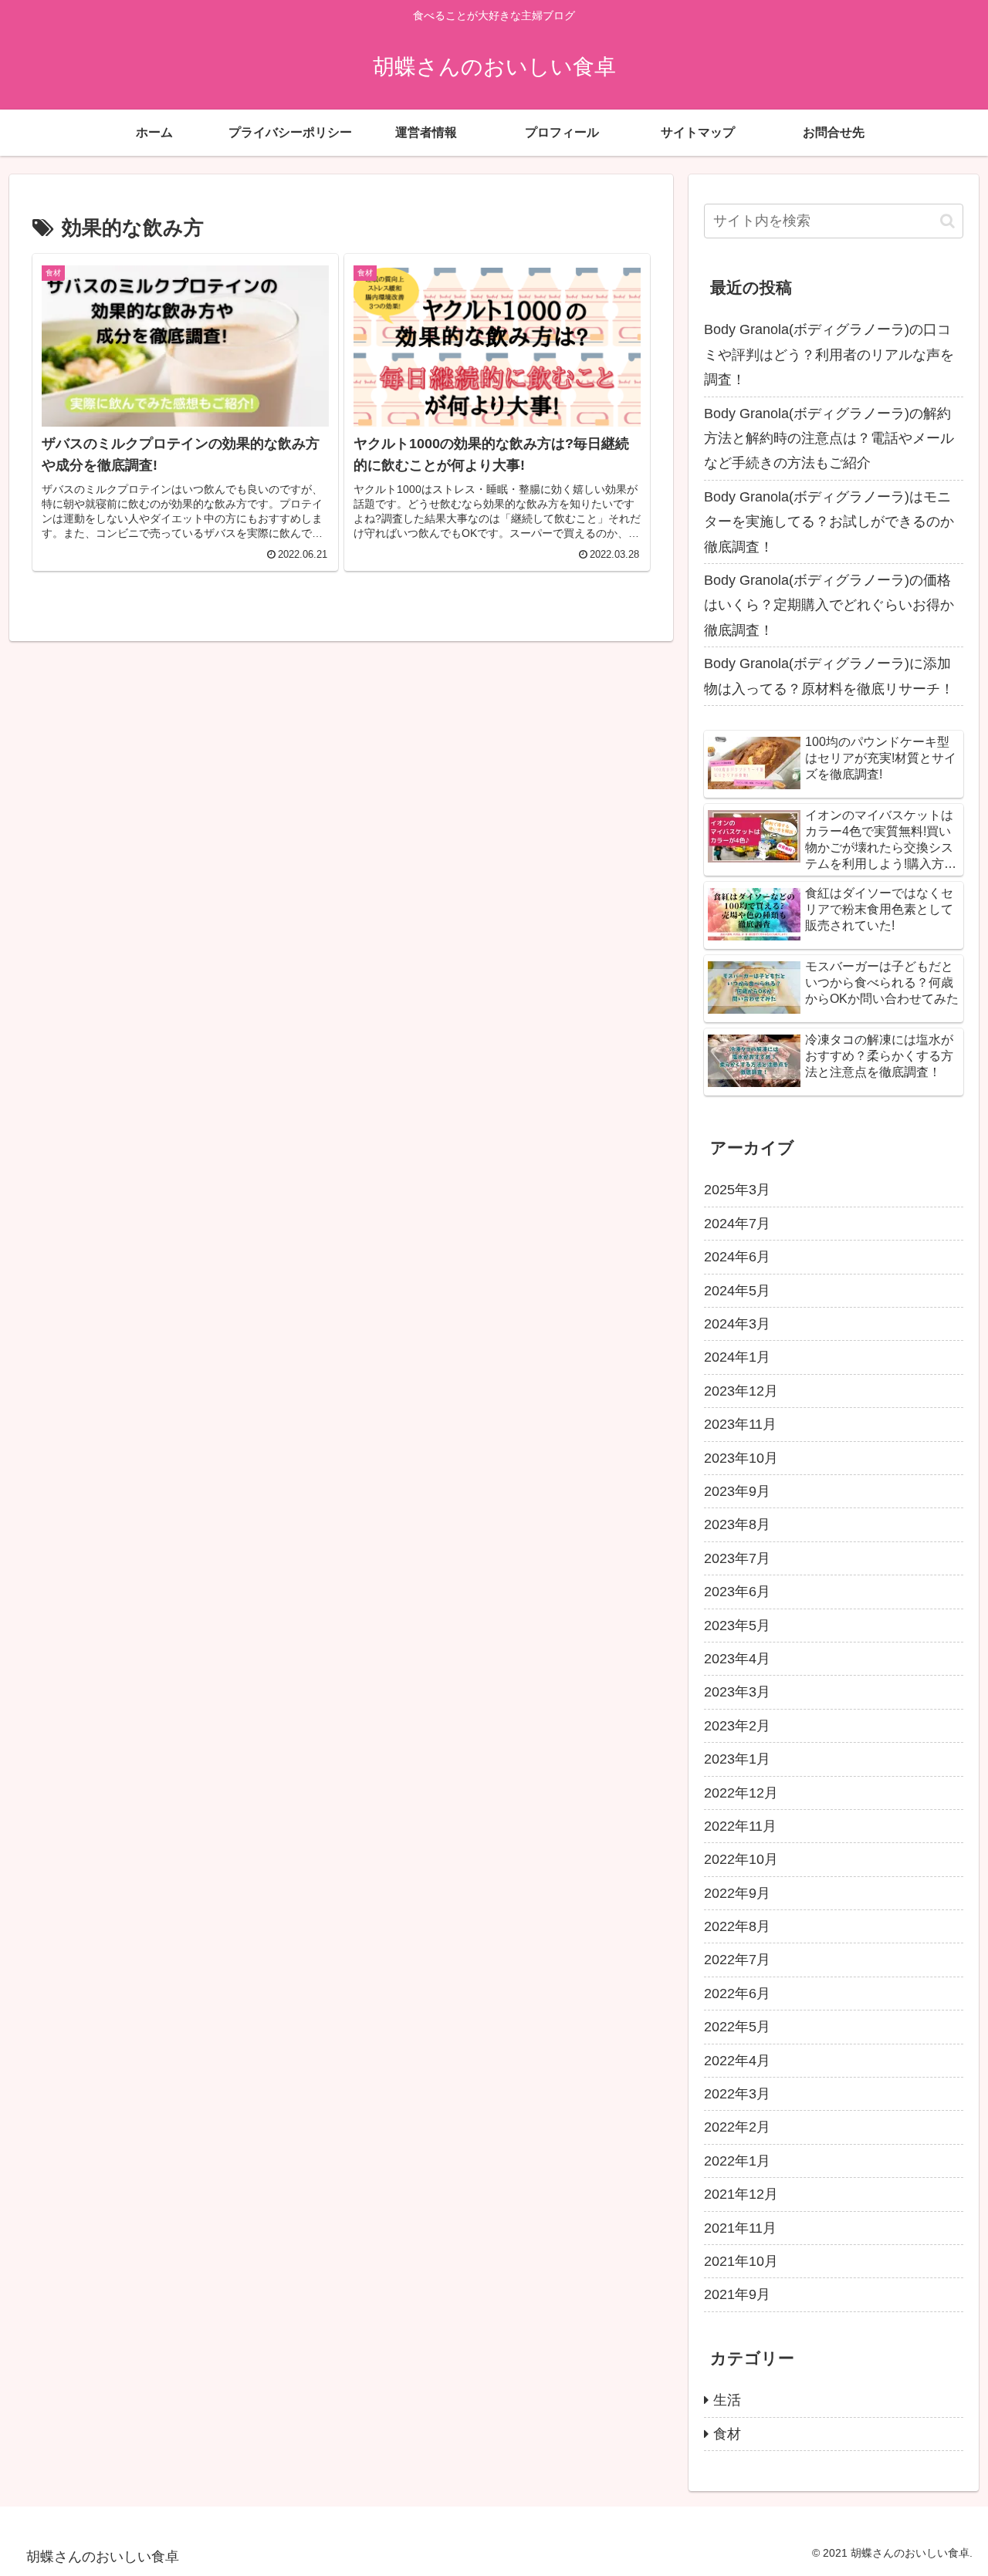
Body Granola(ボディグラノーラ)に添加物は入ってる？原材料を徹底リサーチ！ (829, 676)
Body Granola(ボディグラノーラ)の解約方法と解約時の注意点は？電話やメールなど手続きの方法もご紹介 (829, 439)
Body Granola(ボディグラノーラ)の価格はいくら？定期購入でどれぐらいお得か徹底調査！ (829, 605)
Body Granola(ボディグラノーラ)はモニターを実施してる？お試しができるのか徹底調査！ (829, 522)
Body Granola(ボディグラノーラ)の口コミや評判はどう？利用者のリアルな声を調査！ (829, 354)
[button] (947, 221)
